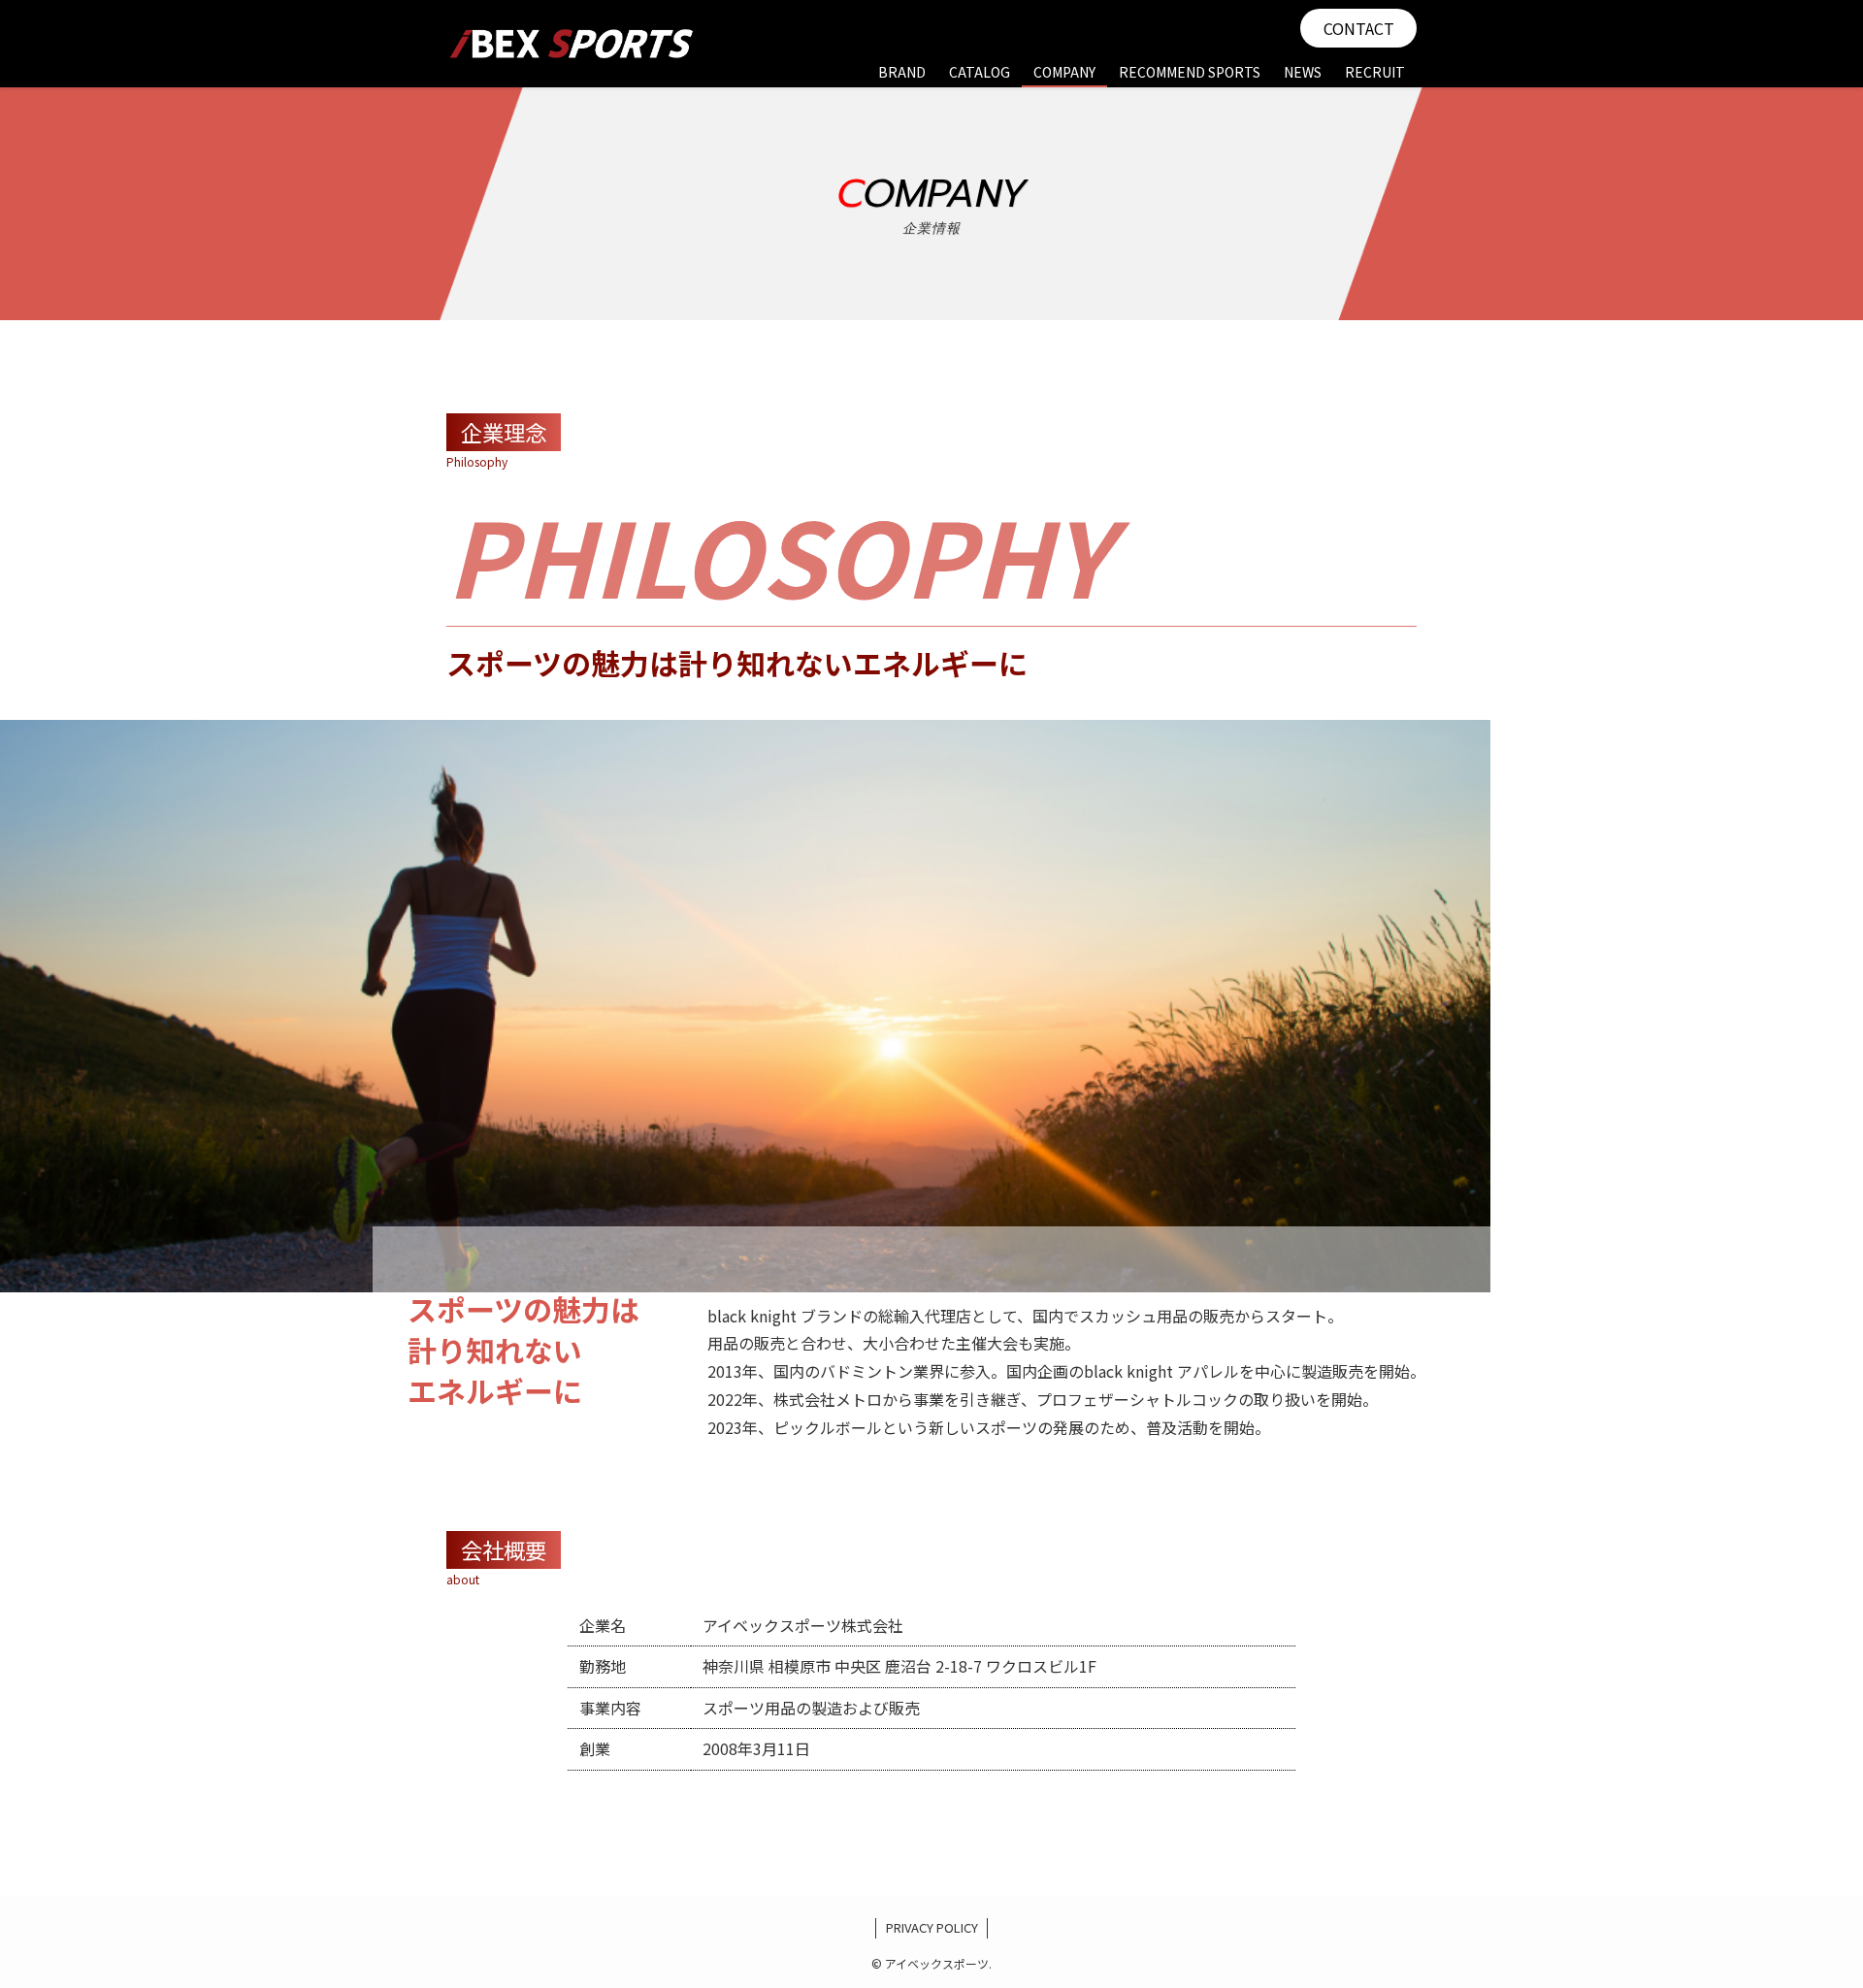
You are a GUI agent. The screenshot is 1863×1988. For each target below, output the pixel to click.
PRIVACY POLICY (932, 1927)
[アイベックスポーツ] (572, 44)
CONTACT (1359, 28)
